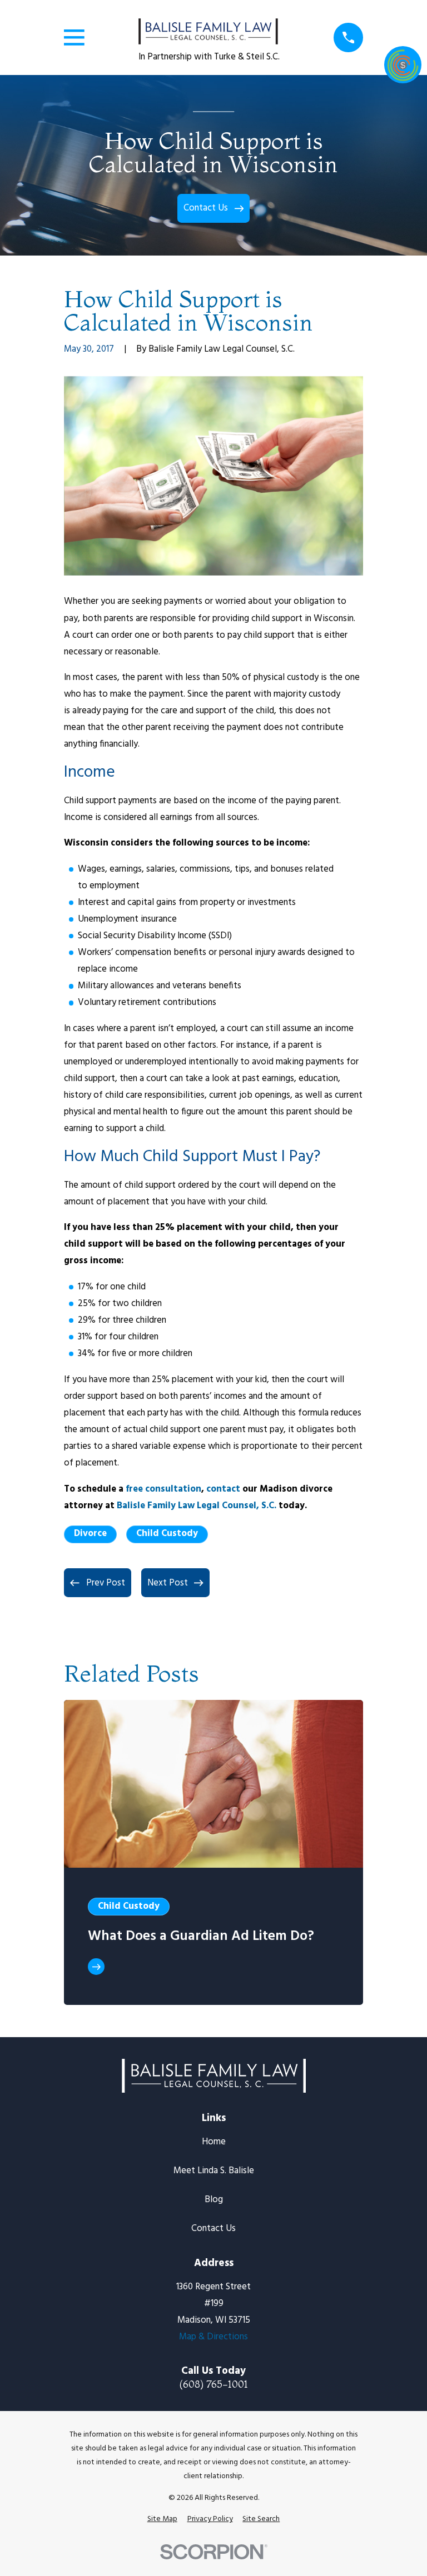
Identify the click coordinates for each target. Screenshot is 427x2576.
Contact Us (213, 2229)
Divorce (90, 1534)
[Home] (208, 27)
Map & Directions (213, 2337)
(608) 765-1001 (213, 2385)
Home (214, 2142)
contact (223, 1489)
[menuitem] (162, 2519)
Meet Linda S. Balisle (214, 2171)
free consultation (163, 1489)
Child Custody (167, 1534)
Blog (214, 2200)
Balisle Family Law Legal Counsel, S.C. (197, 1506)
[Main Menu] (74, 37)
